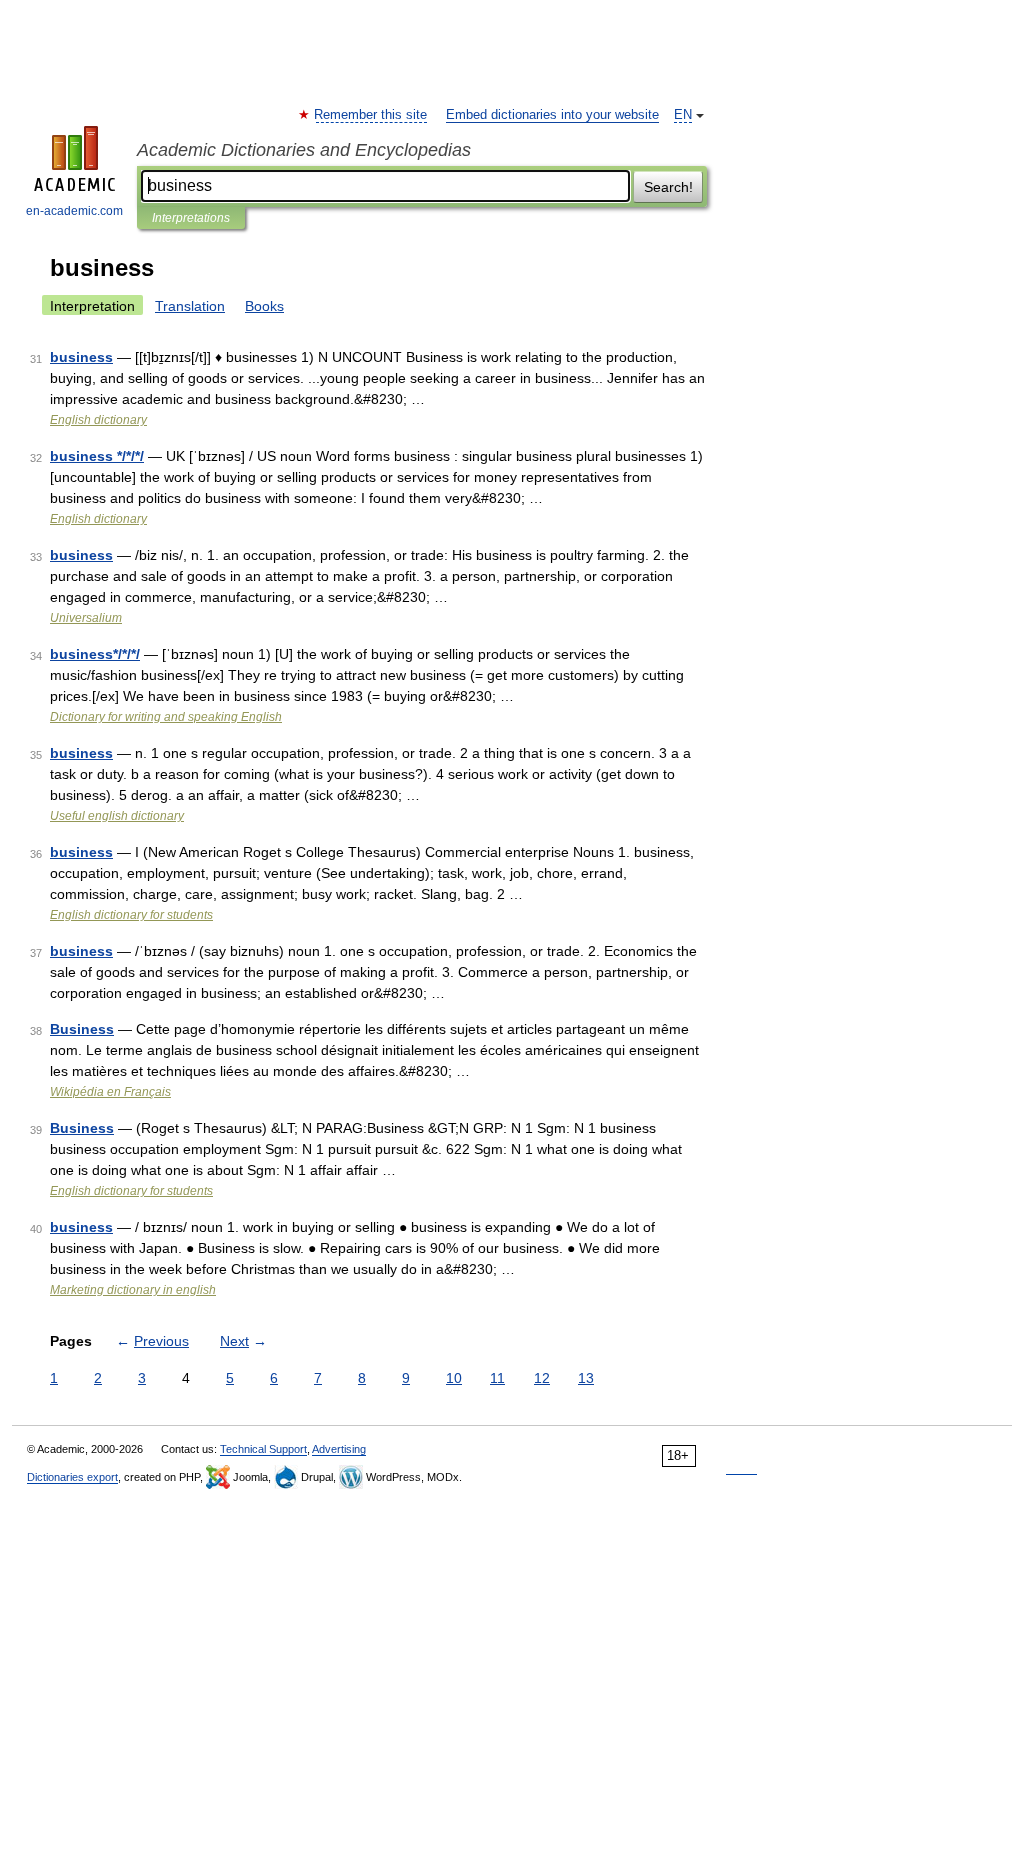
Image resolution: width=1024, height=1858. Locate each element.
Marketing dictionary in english (133, 1290)
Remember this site (371, 115)
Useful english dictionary (117, 816)
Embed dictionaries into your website (552, 115)
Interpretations (191, 218)
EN (683, 115)
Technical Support (263, 1449)
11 (497, 1378)
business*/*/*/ (95, 654)
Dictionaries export (72, 1477)
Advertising (339, 1449)
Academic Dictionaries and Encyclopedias (304, 150)
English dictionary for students (131, 915)
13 (586, 1378)
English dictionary (98, 420)
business (81, 357)
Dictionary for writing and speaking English (166, 717)
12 (542, 1378)
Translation (190, 306)
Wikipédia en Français (110, 1092)
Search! (668, 187)
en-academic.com (74, 211)
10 (454, 1378)
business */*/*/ (97, 456)
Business (82, 1029)
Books (264, 306)
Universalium (86, 618)
